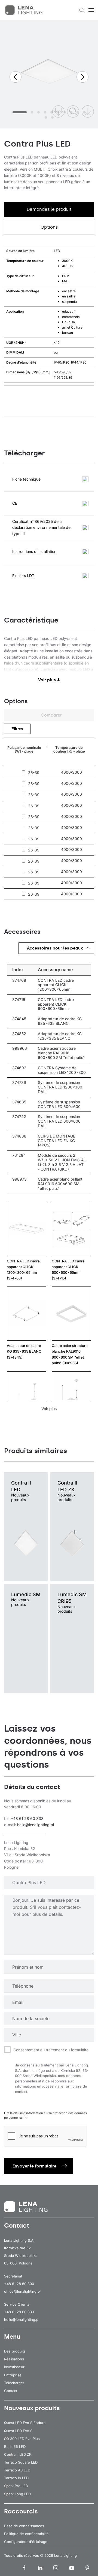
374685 (19, 1102)
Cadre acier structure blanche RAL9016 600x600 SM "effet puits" (61, 1053)
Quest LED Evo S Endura (25, 2423)
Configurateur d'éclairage (26, 2542)
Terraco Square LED (21, 2462)
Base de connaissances (24, 2526)
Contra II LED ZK (18, 2454)
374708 (19, 980)
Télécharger (14, 2383)
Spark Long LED (17, 2494)
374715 (19, 999)
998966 (20, 1048)
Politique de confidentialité (26, 2534)
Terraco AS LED (17, 2470)
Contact (11, 2391)
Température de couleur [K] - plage (69, 749)
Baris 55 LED (15, 2447)
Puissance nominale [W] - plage (24, 749)
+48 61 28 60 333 (27, 1818)
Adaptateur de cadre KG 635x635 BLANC (60, 1021)
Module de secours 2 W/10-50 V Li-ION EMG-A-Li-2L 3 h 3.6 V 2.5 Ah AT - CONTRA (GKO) (62, 1162)
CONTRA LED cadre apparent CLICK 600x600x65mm (56, 1004)
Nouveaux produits (32, 2408)
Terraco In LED (16, 2478)
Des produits (15, 2351)
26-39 (34, 773)
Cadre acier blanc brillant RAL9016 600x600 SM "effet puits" (60, 1184)
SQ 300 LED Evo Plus (22, 2439)
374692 (19, 1068)
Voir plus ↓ (49, 680)
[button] (82, 10)
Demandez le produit (49, 209)
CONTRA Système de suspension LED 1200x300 (62, 1070)
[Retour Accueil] (24, 10)
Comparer (51, 715)
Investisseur (14, 2367)
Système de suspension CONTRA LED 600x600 (59, 1104)
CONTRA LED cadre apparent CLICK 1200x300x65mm (56, 985)
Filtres (17, 729)
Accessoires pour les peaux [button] (55, 948)
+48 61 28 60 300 (19, 2284)
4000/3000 (71, 772)
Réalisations (14, 2359)
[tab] (20, 112)
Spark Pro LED (16, 2486)
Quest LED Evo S (18, 2431)
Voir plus (49, 1409)
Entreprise (13, 2375)
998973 (19, 1179)
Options (49, 227)
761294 (19, 1155)
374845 (19, 1019)
